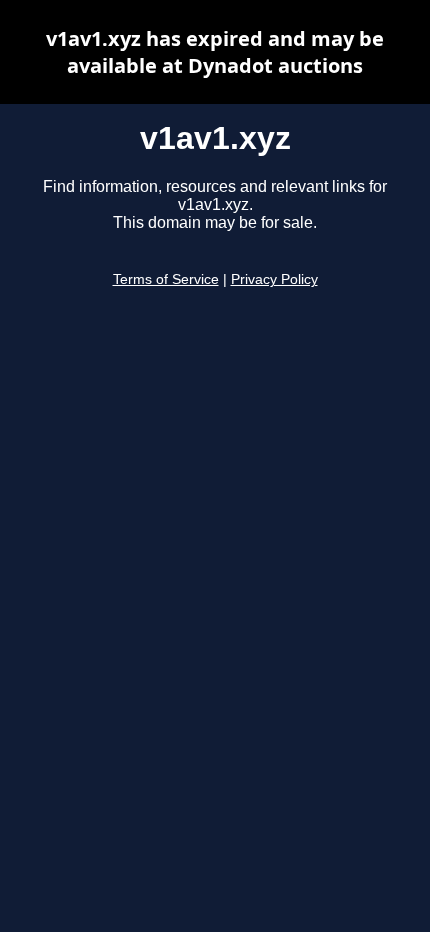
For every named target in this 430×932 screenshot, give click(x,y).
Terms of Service (166, 279)
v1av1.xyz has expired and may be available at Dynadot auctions (215, 52)
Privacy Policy (274, 279)
